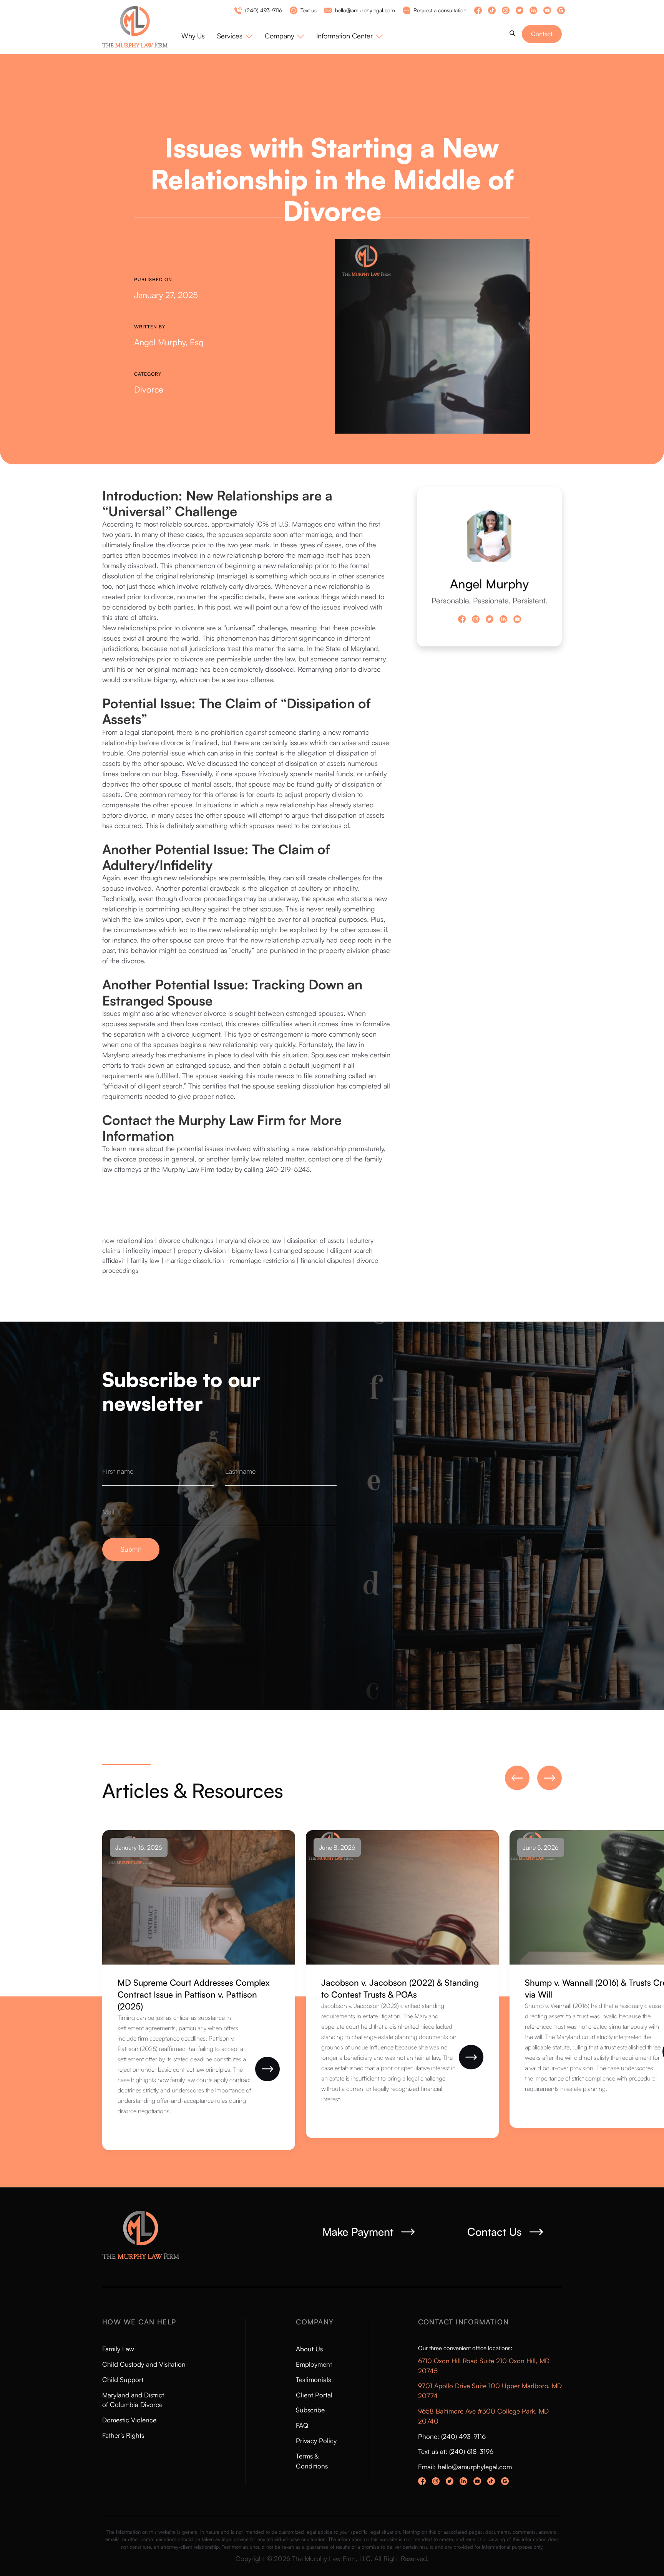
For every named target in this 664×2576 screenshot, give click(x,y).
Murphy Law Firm (188, 1169)
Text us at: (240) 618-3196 (456, 2451)
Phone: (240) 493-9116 (452, 2436)
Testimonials (313, 2380)
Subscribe (310, 2410)
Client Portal (314, 2395)
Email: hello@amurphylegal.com (465, 2467)
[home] (142, 27)
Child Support (123, 2380)
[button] (235, 36)
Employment (314, 2364)
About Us (309, 2349)
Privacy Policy (316, 2441)
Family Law (118, 2349)
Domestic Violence (129, 2420)
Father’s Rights (123, 2435)
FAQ (302, 2425)
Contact (542, 34)
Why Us (193, 36)
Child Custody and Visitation (144, 2364)
